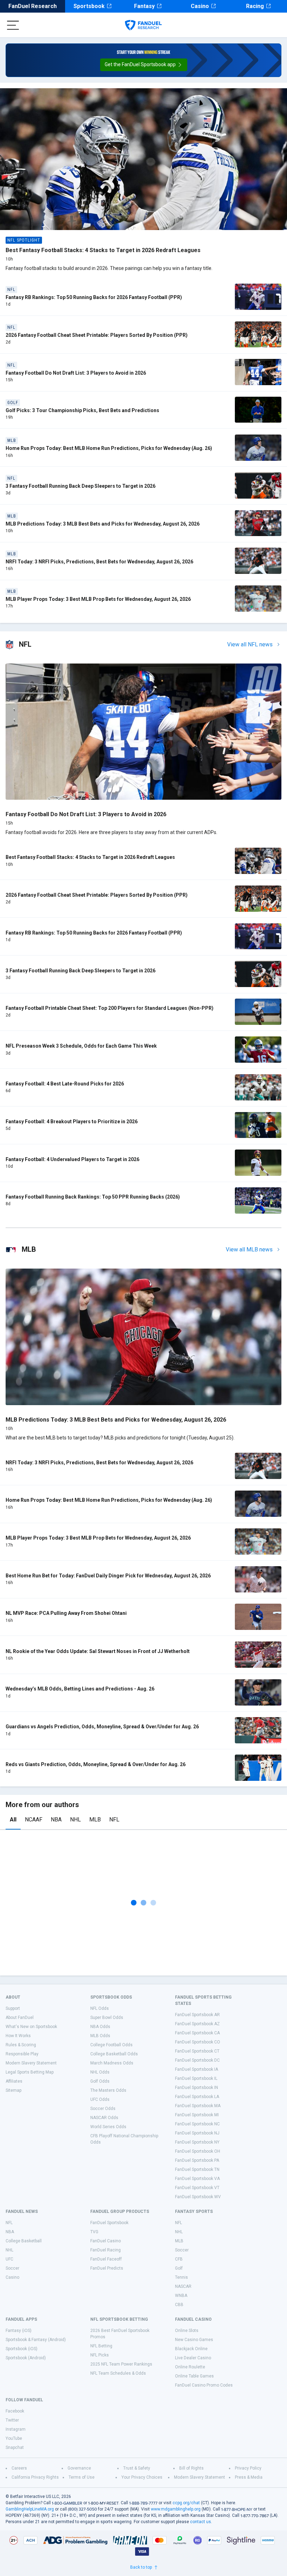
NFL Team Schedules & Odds (118, 2373)
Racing (255, 6)
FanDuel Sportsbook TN (197, 2169)
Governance (79, 2468)
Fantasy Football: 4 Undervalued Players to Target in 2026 (72, 1159)
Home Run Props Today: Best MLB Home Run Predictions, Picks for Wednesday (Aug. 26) (109, 448)
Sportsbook (89, 6)
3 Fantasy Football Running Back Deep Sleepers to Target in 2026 (80, 486)
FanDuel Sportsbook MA (198, 2106)
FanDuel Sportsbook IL (196, 2078)
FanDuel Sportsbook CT (197, 2051)
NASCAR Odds (104, 2118)
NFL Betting (101, 2346)
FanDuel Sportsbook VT (197, 2188)
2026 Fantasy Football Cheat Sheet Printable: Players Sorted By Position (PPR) (97, 335)
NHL (75, 1820)
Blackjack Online (191, 2349)
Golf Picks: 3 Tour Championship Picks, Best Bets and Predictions (82, 410)
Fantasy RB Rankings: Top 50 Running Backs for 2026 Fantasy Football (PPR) (94, 297)
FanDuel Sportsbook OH (198, 2151)
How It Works (18, 2036)
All (13, 1820)
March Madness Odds (112, 2063)
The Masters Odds (108, 2090)
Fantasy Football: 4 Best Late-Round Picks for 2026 (65, 1084)
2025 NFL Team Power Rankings (121, 2364)
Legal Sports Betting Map (30, 2072)
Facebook (15, 2411)
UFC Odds (100, 2099)
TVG (94, 2232)
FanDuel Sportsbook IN (197, 2088)
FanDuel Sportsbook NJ (197, 2133)
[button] (144, 65)
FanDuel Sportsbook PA (197, 2160)
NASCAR (183, 2286)
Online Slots (187, 2331)
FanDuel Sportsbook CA (197, 2033)
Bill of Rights (191, 2468)
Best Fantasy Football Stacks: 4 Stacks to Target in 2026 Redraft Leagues (103, 250)
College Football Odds (111, 2045)
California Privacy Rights (35, 2477)
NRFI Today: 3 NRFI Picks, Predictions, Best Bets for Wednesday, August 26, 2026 (99, 562)
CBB (179, 2305)
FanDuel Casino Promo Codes (204, 2385)
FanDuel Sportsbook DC (197, 2060)
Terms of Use (82, 2477)
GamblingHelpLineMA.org (30, 2509)
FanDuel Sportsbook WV (198, 2197)
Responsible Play (22, 2054)
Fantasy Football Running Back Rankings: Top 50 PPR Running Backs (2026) (93, 1197)
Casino (200, 6)
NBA (56, 1820)
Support (13, 2008)
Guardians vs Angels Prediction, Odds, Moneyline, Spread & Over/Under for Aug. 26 (102, 1727)
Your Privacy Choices (142, 2477)
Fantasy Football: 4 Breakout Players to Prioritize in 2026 (72, 1122)
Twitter (12, 2420)
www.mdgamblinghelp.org (176, 2509)
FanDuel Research (33, 6)
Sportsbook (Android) (26, 2358)
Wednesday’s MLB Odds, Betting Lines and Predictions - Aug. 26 (80, 1689)
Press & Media (249, 2477)
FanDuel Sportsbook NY (197, 2142)
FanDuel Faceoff (106, 2259)
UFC (9, 2259)
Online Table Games (194, 2376)
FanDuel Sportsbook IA (197, 2069)
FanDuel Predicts (107, 2268)
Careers (19, 2468)
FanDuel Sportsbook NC (197, 2124)
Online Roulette (190, 2367)
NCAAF (34, 1820)
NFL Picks (100, 2355)
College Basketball (24, 2241)
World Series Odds (108, 2127)
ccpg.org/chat (186, 2503)
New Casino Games (194, 2340)
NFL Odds (100, 2008)
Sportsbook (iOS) (22, 2349)
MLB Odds (100, 2036)
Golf (179, 2268)
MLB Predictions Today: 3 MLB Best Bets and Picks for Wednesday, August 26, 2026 (103, 524)
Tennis (181, 2277)
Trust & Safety (137, 2468)
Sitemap (13, 2090)
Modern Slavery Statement (31, 2063)
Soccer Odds (103, 2109)
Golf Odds (100, 2081)
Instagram (16, 2429)
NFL (114, 1820)
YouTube (14, 2438)
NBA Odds (100, 2027)
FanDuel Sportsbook (109, 2223)
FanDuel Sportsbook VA (197, 2179)
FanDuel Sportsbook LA (197, 2097)
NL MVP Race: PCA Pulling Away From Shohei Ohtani (66, 1613)
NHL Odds (100, 2072)
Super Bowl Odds (107, 2018)
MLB (95, 1820)
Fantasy (144, 6)
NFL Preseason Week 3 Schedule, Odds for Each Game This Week (81, 1046)
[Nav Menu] (13, 25)
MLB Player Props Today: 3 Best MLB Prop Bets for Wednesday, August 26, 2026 (98, 599)
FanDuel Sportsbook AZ (197, 2024)
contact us (201, 2522)
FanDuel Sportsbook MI (197, 2115)
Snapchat (15, 2447)
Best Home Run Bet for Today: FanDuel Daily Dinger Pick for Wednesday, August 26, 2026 (108, 1576)
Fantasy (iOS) (19, 2331)
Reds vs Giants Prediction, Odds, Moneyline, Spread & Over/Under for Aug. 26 (96, 1764)
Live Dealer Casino (193, 2358)
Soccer (12, 2268)
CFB (179, 2259)
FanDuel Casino (106, 2241)
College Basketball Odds (114, 2054)
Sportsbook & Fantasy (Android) (36, 2340)
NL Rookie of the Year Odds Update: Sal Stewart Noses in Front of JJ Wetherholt (98, 1651)
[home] (143, 25)
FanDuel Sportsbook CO (198, 2042)
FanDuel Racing (106, 2250)
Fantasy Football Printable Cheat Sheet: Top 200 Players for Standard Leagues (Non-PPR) (110, 1008)
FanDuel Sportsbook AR (197, 2015)
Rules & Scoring (21, 2045)
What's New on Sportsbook (31, 2027)
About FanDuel (20, 2018)
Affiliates (14, 2081)
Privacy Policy (248, 2468)
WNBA (181, 2296)
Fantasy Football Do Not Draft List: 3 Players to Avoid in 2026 (76, 373)
